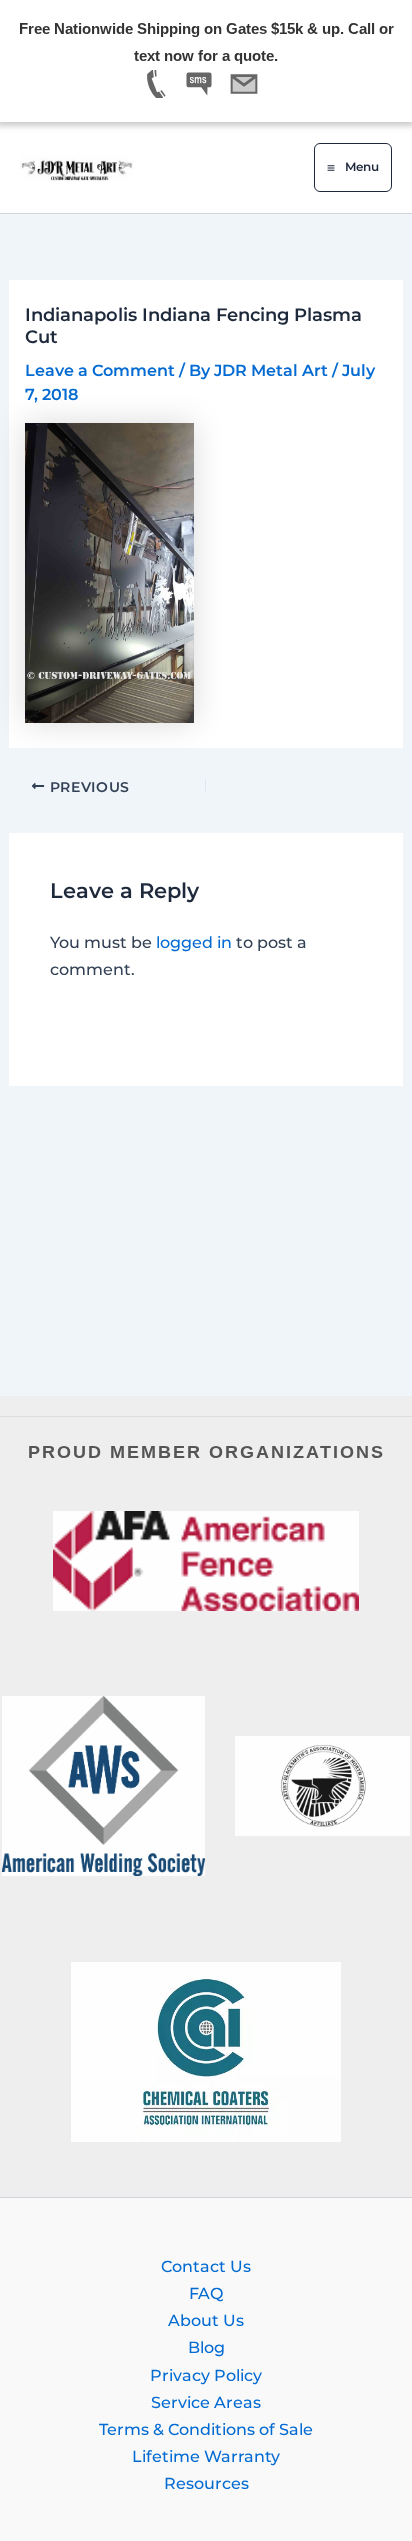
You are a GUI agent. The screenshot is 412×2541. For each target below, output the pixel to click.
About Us (206, 2320)
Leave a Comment (100, 370)
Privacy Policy (206, 2375)
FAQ (206, 2293)
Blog (206, 2347)
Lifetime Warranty (206, 2456)
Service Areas (206, 2402)
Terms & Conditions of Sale (206, 2429)
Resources (206, 2483)
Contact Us (206, 2266)
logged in (194, 942)
